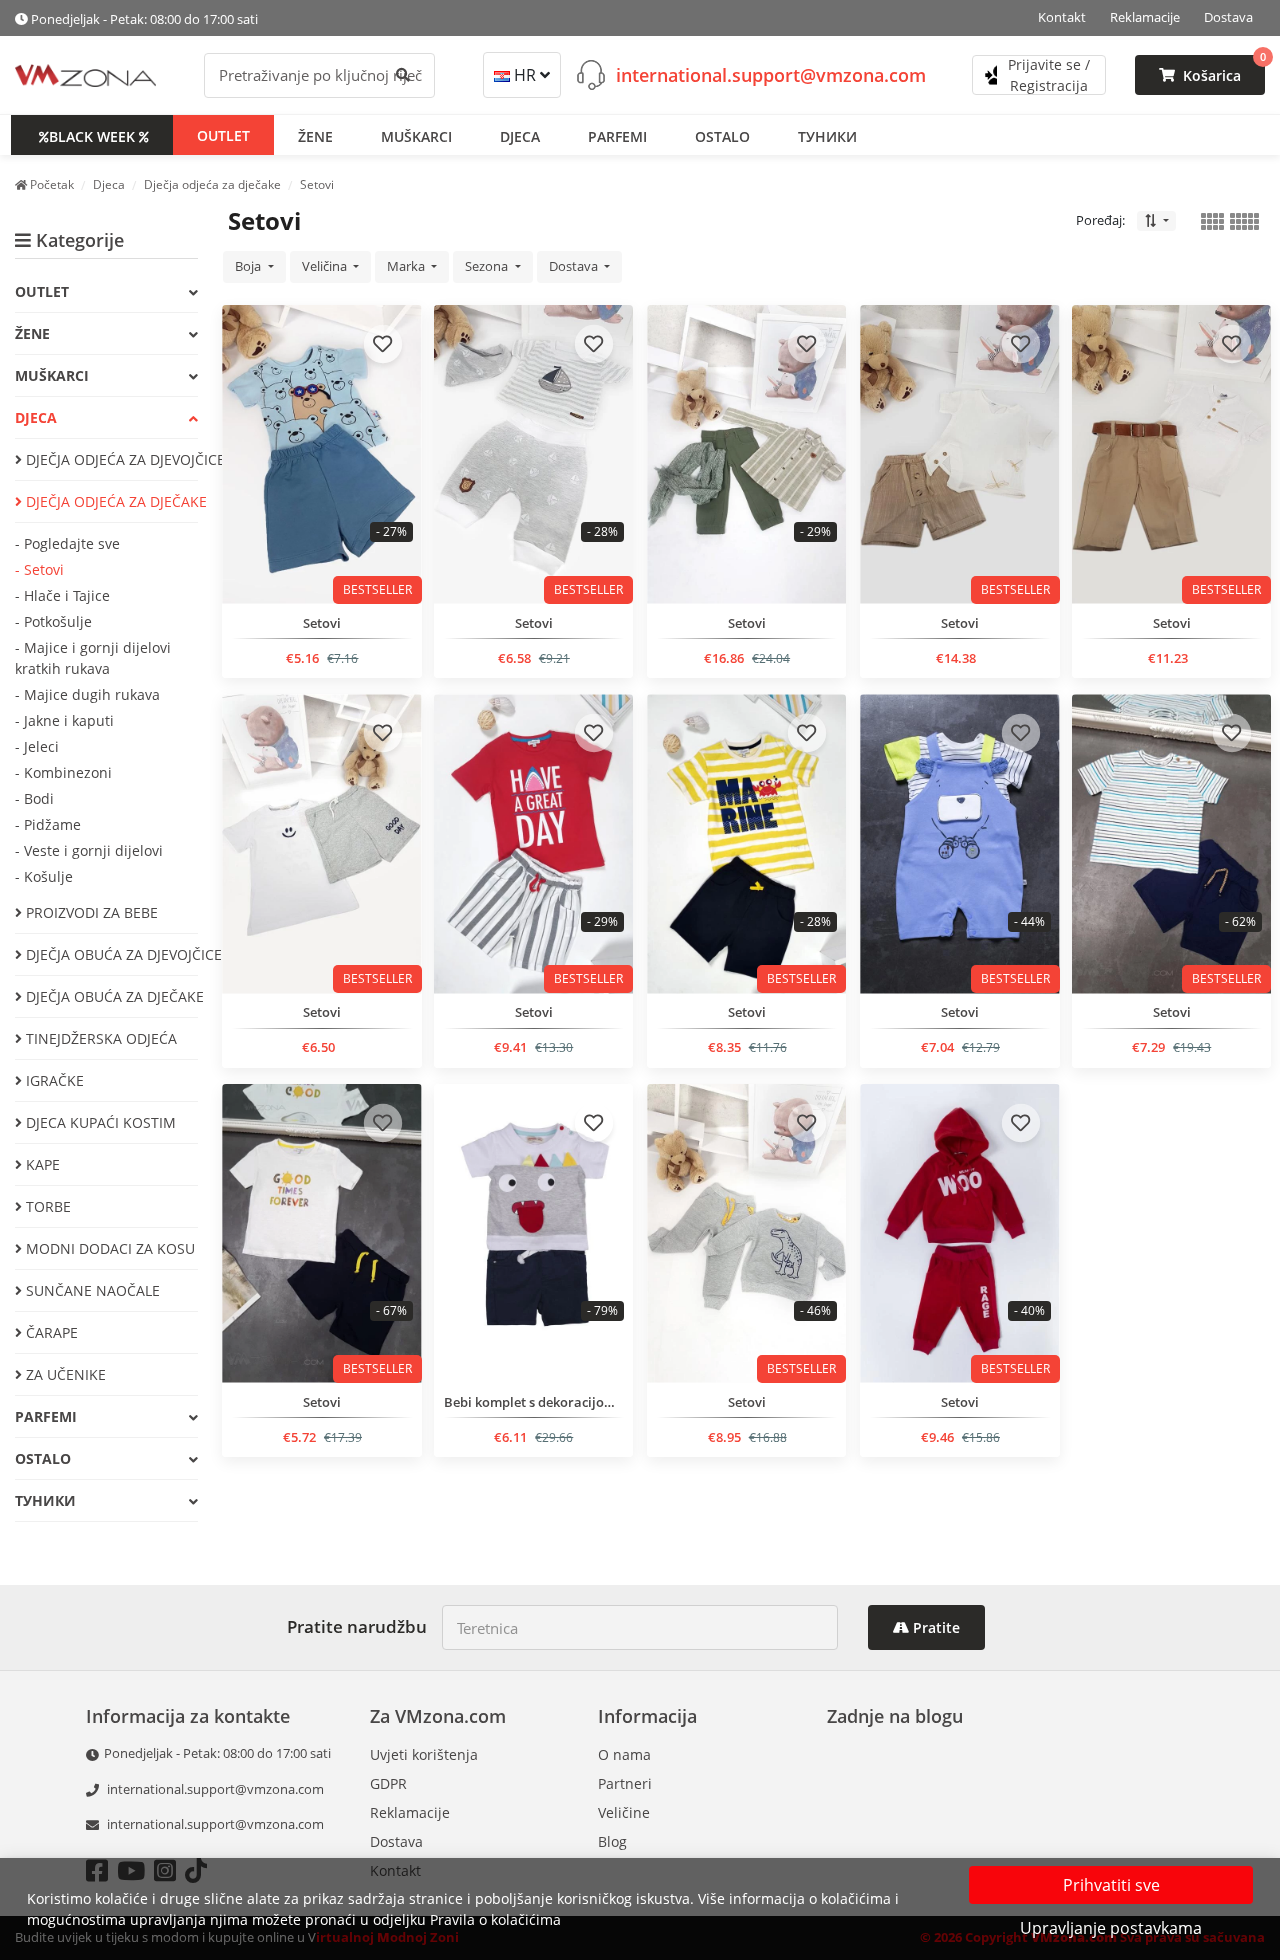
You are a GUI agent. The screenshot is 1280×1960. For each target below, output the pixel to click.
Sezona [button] (488, 266)
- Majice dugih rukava (87, 694)
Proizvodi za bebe (90, 912)
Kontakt (1062, 17)
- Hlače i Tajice (62, 595)
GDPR (388, 1783)
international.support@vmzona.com (771, 74)
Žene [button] (315, 135)
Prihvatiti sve (1111, 1885)
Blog (612, 1841)
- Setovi (39, 569)
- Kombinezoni (63, 772)
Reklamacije (1145, 17)
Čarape (50, 1332)
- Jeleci (37, 746)
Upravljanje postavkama (1111, 1928)
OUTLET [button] (223, 134)
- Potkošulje (53, 621)
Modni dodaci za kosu (108, 1248)
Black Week (92, 135)
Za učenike (64, 1374)
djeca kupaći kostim (99, 1122)
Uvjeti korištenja (424, 1754)
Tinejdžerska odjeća (99, 1038)
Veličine (624, 1812)
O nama (624, 1754)
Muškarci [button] (416, 135)
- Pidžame (48, 824)
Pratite (934, 1627)
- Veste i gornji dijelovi (89, 850)
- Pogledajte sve (67, 543)
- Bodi (34, 798)
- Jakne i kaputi (64, 720)
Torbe (46, 1206)
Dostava (1228, 17)
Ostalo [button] (722, 135)
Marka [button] (407, 266)
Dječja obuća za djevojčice (110, 954)
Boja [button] (249, 266)
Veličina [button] (326, 266)
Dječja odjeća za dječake (110, 501)
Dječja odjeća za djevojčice (110, 459)
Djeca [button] (520, 135)
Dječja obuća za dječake (110, 996)
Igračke (53, 1080)
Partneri (625, 1783)
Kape (41, 1164)
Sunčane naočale (91, 1290)
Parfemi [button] (617, 135)
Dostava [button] (575, 266)
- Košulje (44, 876)
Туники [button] (827, 135)
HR (525, 75)
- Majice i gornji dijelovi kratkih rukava (93, 658)
